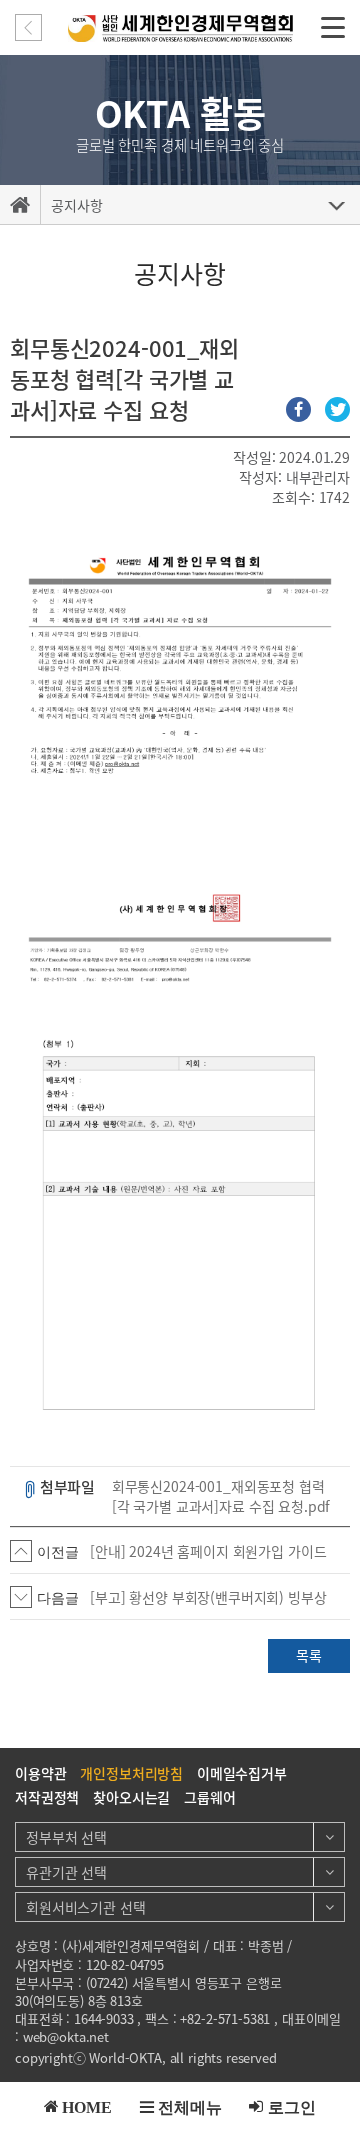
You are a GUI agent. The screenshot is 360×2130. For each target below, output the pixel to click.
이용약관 (40, 1773)
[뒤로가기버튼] (28, 27)
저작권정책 (47, 1797)
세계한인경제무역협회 (180, 28)
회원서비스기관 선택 (86, 1907)
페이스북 (298, 409)
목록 (309, 1655)
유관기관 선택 (66, 1872)
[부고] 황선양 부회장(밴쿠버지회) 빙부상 (208, 1597)
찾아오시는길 (131, 1797)
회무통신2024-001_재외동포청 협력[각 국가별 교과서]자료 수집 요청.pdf (221, 1496)
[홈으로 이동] (20, 205)
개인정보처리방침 (131, 1773)
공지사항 (76, 205)
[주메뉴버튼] (333, 26)
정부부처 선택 (66, 1837)
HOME (86, 2106)
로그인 (292, 2106)
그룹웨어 (209, 1797)
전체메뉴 (189, 2106)
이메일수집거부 (242, 1773)
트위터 (337, 409)
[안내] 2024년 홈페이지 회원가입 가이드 (208, 1551)
